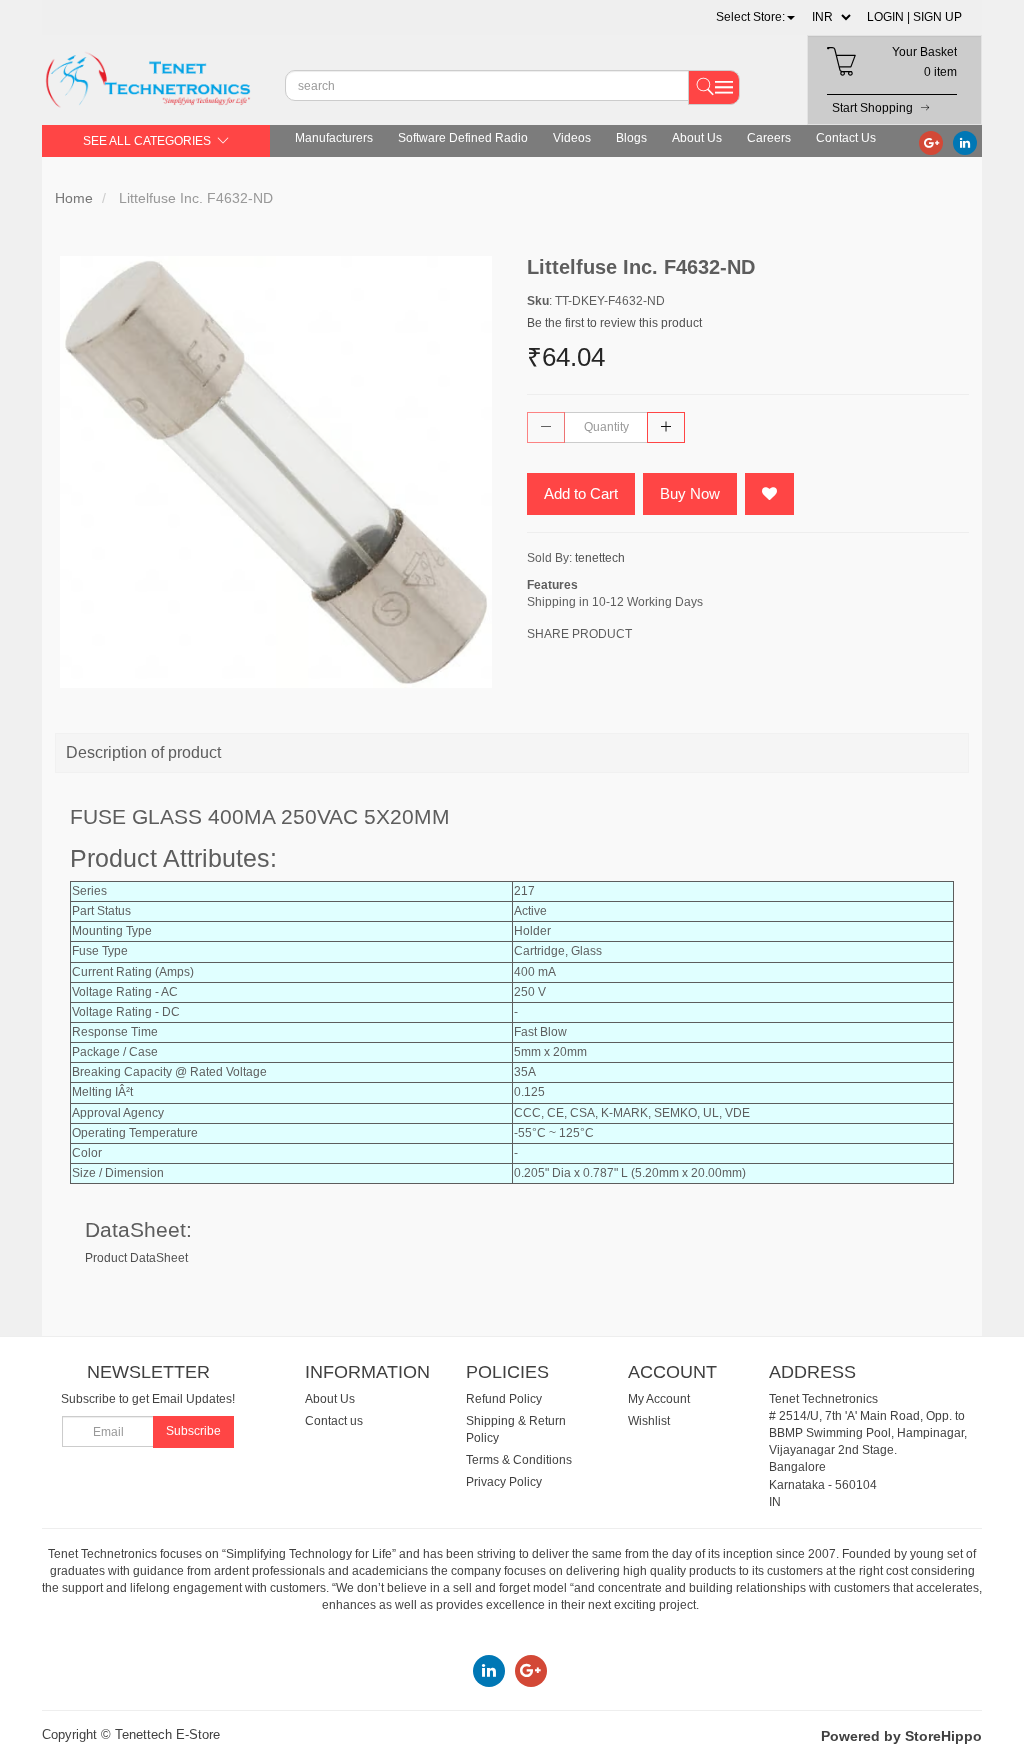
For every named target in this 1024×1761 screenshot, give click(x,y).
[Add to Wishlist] (769, 494)
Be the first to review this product (614, 323)
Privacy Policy (504, 1482)
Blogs (631, 138)
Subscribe (193, 1431)
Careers (769, 138)
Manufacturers (334, 138)
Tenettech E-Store (167, 1734)
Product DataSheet (136, 1258)
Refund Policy (504, 1399)
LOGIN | (888, 17)
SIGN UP (937, 17)
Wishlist (649, 1421)
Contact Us (846, 138)
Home (74, 198)
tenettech (600, 558)
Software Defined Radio (463, 138)
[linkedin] (965, 142)
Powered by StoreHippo (901, 1736)
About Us (697, 138)
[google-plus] (931, 142)
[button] (755, 17)
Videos (572, 138)
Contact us (334, 1421)
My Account (659, 1399)
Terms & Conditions (519, 1460)
